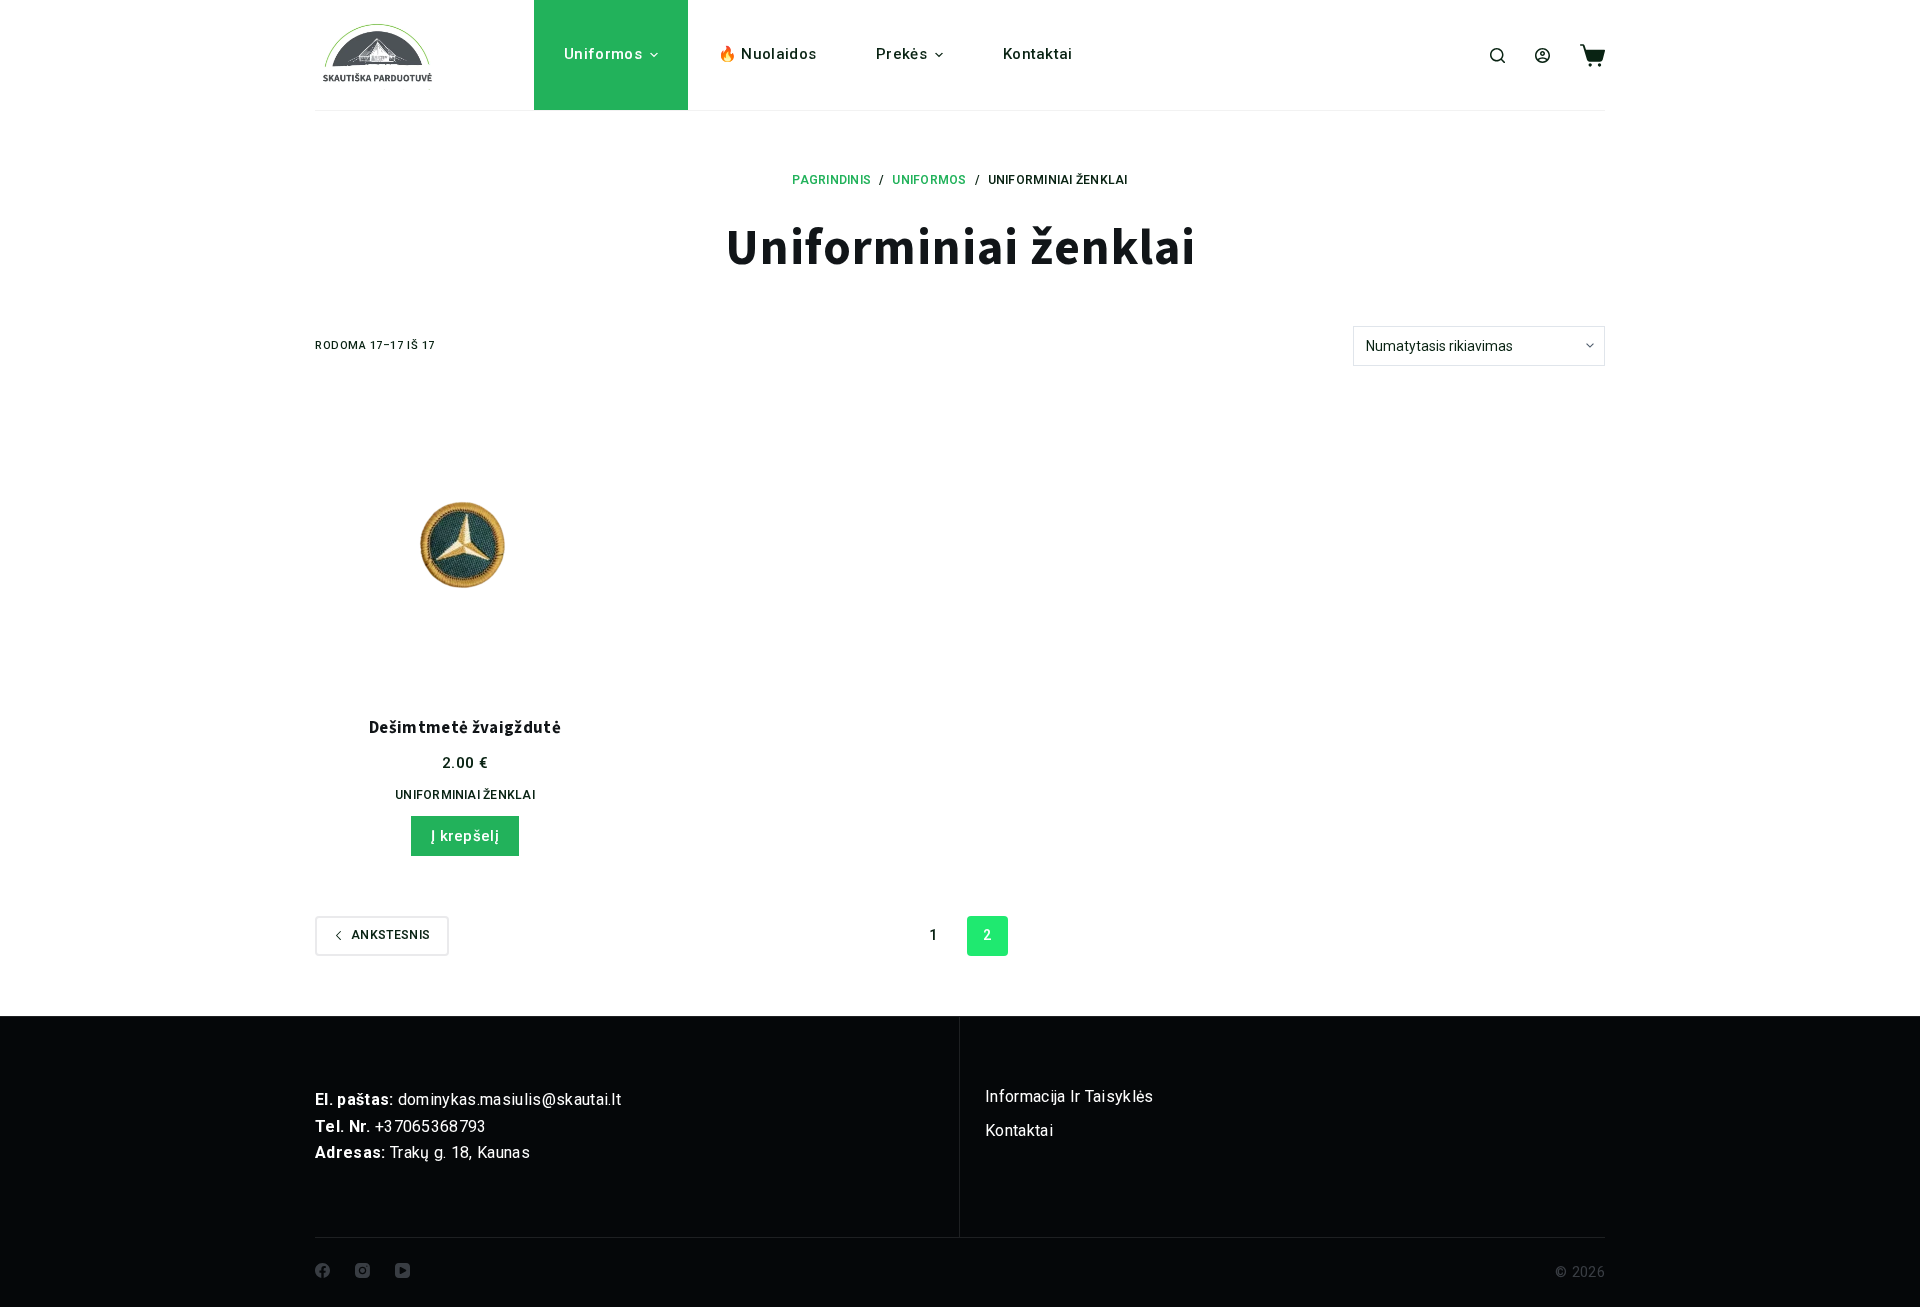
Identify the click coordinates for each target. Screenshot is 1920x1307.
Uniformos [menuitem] (603, 54)
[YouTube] (402, 1270)
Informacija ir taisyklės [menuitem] (1069, 1096)
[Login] (1542, 55)
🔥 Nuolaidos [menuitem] (767, 54)
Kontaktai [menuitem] (1038, 54)
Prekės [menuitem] (901, 54)
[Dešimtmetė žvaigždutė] (465, 541)
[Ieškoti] (1497, 55)
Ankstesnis (390, 935)
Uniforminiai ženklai (465, 795)
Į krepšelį (465, 836)
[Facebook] (322, 1270)
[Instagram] (362, 1270)
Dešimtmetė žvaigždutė (465, 728)
